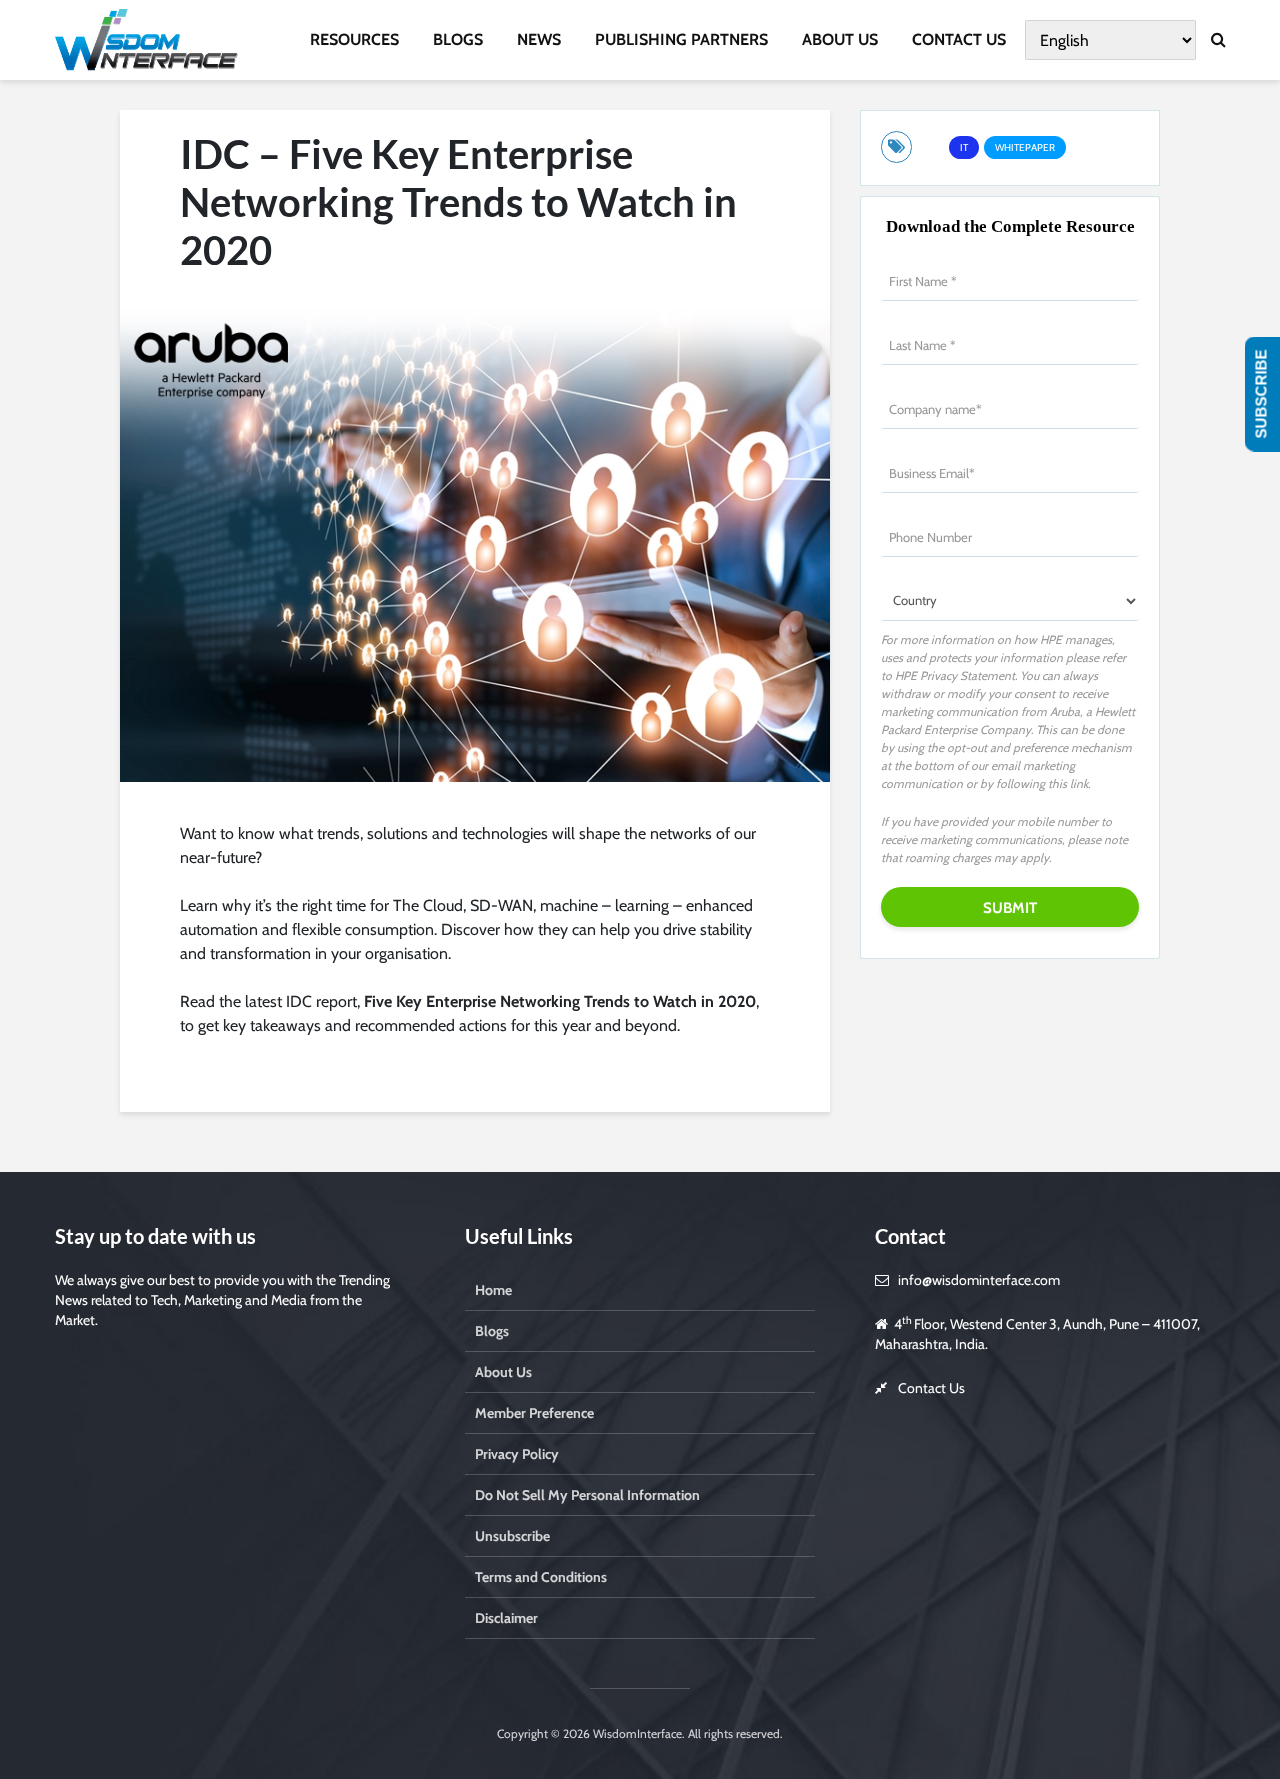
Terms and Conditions (541, 1577)
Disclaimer (506, 1618)
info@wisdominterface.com (979, 1280)
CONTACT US (959, 39)
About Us (503, 1372)
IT (964, 147)
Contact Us (931, 1388)
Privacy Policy (517, 1454)
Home (493, 1290)
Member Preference (534, 1413)
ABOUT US (840, 39)
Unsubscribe (512, 1536)
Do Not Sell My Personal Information (587, 1495)
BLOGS (458, 39)
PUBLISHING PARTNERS (681, 39)
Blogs (492, 1331)
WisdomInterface (636, 1733)
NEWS (539, 39)
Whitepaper (1025, 147)
